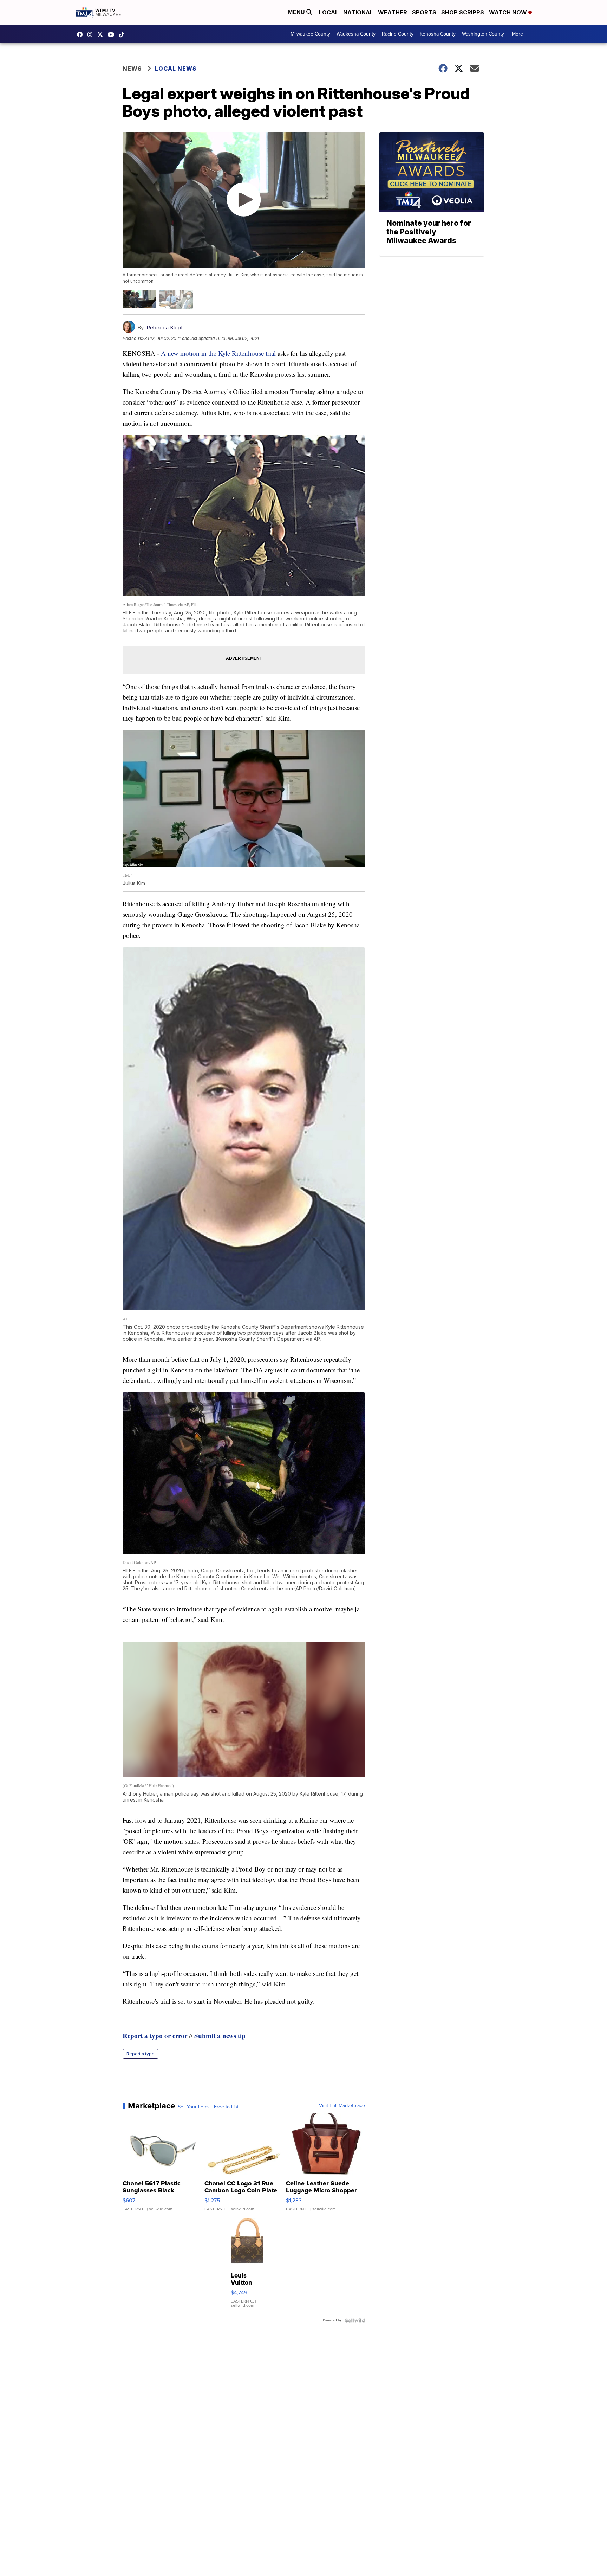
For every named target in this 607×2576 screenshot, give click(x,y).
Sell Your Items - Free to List (208, 2107)
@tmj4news (123, 34)
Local (329, 12)
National (358, 12)
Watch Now (509, 12)
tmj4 (81, 34)
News (132, 69)
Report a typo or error (155, 2036)
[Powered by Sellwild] (355, 2320)
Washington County (483, 34)
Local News (176, 69)
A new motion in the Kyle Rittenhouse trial (218, 353)
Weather (393, 12)
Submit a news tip (220, 2036)
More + (519, 34)
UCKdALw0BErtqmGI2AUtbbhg (113, 34)
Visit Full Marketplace (342, 2106)
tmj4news (92, 34)
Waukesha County (356, 34)
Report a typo (141, 2054)
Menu (297, 12)
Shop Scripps (463, 12)
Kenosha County (438, 34)
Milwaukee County (310, 34)
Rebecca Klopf (165, 327)
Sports (424, 12)
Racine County (398, 34)
